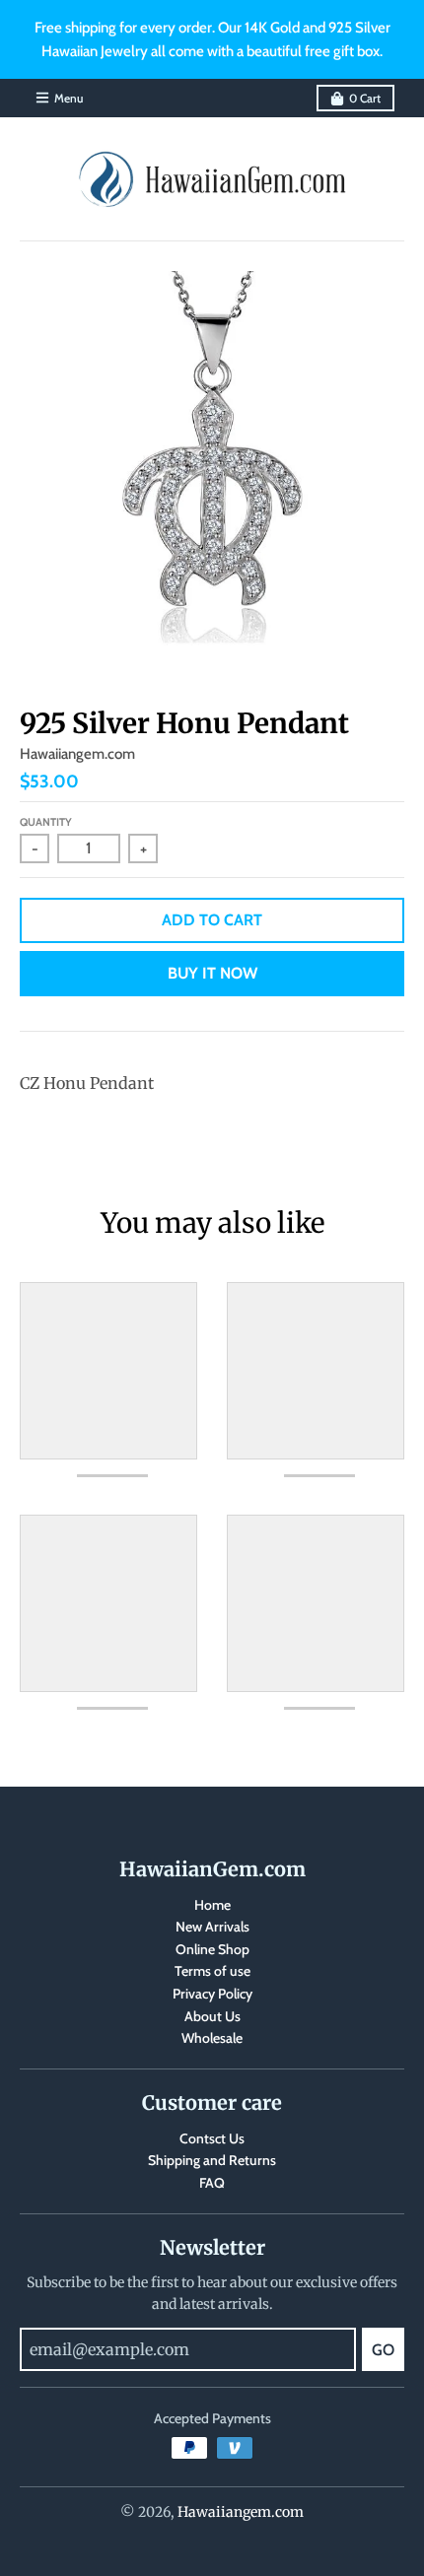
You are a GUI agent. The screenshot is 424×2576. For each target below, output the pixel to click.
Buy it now (212, 973)
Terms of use (212, 1971)
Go (383, 2350)
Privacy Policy (212, 1994)
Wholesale (212, 2038)
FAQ (212, 2183)
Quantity (46, 822)
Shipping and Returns (212, 2160)
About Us (212, 2016)
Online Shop (212, 1949)
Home (212, 1905)
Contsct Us (212, 2138)
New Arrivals (212, 1927)
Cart (365, 98)
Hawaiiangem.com (77, 754)
